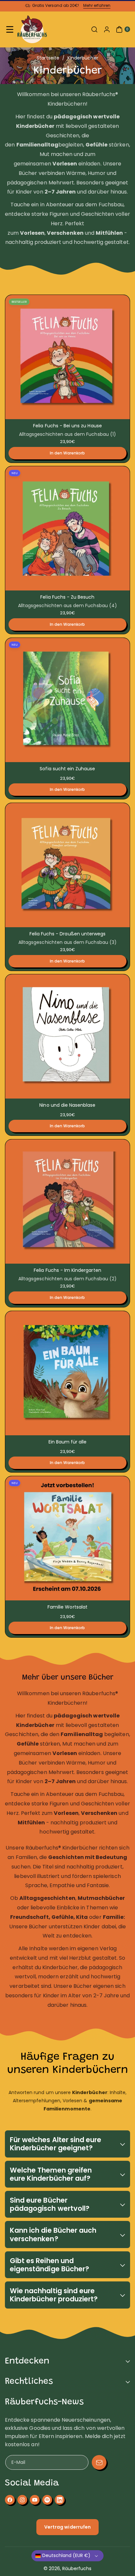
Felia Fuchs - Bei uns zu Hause (67, 426)
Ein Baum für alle (68, 1442)
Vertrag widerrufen (67, 2527)
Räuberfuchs (77, 2568)
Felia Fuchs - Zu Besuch (67, 597)
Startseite (48, 58)
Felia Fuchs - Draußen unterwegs (68, 934)
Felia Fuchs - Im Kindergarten (67, 1270)
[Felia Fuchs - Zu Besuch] (67, 528)
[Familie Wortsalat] (67, 1538)
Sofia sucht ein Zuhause (67, 769)
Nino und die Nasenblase (67, 1105)
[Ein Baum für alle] (67, 1373)
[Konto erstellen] (107, 29)
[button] (10, 29)
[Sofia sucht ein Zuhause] (67, 700)
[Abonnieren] (99, 2462)
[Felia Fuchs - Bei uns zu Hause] (67, 357)
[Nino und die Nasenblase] (67, 1036)
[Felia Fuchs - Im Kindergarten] (67, 1202)
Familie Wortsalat (67, 1607)
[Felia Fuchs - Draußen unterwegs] (67, 865)
